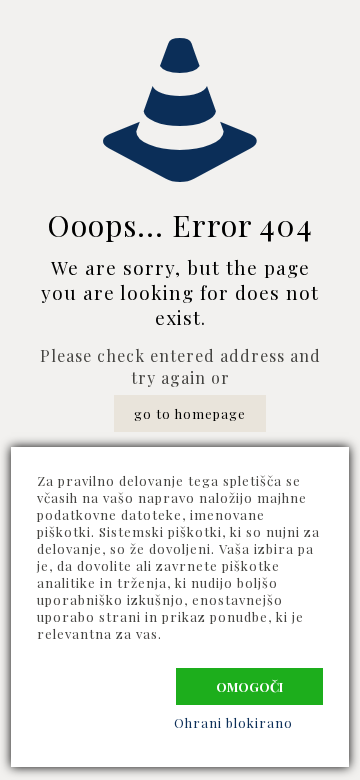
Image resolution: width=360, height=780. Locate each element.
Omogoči (249, 686)
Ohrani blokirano (233, 722)
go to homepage (190, 413)
